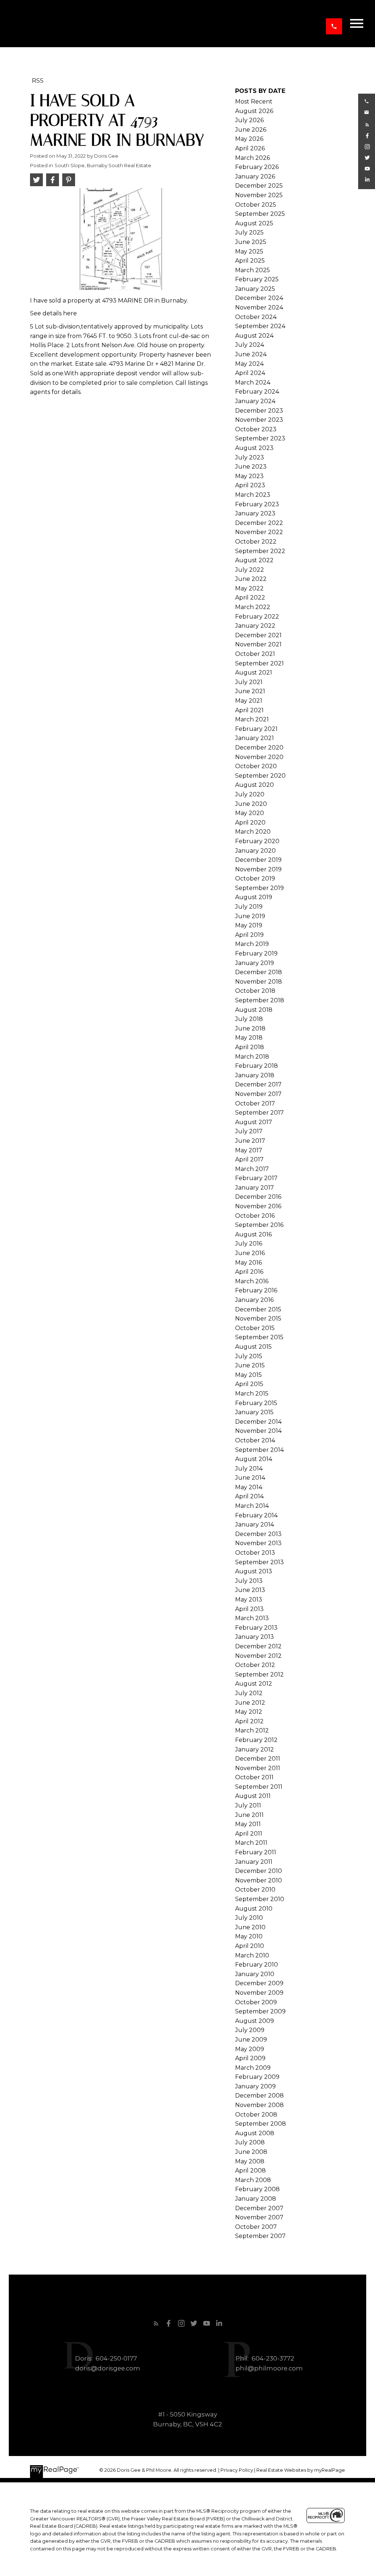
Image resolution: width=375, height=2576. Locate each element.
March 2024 (253, 382)
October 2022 (256, 542)
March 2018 (252, 1057)
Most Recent (254, 102)
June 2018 (250, 1028)
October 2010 (255, 1890)
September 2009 (260, 2011)
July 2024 (250, 345)
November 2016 (258, 1206)
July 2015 (249, 1356)
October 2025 (256, 205)
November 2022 (259, 532)
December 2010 (259, 1871)
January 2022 (255, 626)
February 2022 (257, 617)
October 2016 (255, 1216)
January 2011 (254, 1862)
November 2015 (258, 1319)
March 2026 (253, 158)
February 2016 (256, 1290)
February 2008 (257, 2189)
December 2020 (259, 748)
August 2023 (254, 448)
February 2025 (257, 279)
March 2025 (253, 270)
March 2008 (253, 2180)
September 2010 (260, 1899)
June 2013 (250, 1590)
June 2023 (251, 467)
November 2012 (258, 1656)
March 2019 (252, 944)
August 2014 (254, 1459)
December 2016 (258, 1197)
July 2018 (249, 1019)
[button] (334, 26)
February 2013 (256, 1628)
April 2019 (249, 935)
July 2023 (250, 457)
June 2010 (250, 1927)
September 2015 (259, 1337)
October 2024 (256, 317)
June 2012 (250, 1703)
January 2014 (255, 1524)
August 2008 (255, 2133)
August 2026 (254, 111)
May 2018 (249, 1038)
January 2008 (256, 2199)
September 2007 (260, 2236)
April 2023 (250, 485)
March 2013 (252, 1618)
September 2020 (260, 776)
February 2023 (257, 504)
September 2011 (259, 1787)
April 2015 (249, 1384)
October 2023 (256, 429)
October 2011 (254, 1777)
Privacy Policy (237, 2470)
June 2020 (251, 804)
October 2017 (255, 1103)
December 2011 (258, 1759)
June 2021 (250, 691)
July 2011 (248, 1805)
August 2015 (253, 1347)
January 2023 (255, 513)
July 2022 (250, 570)
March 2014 (252, 1506)
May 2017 (249, 1150)
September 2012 (259, 1674)
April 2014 (249, 1496)
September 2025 (260, 214)
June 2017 (250, 1141)
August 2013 (254, 1571)
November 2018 (259, 982)
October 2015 (255, 1328)
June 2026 (251, 130)
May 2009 (250, 2049)
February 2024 (257, 392)
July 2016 (249, 1244)
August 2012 (254, 1684)
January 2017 (255, 1188)
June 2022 (251, 579)
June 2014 (250, 1478)
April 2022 (250, 598)
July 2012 (249, 1693)
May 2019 (249, 925)
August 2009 (255, 2021)
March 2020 (253, 832)
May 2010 (249, 1936)
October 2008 (256, 2115)
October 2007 (256, 2227)
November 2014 (258, 1431)
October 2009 (256, 2002)
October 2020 (256, 766)
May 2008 (250, 2161)
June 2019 (250, 916)
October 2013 (255, 1553)
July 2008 (250, 2142)
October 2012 (255, 1665)
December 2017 (258, 1084)
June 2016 (250, 1253)
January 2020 (255, 851)
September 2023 (260, 438)
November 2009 (259, 1993)
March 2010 (252, 1955)
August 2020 (255, 785)
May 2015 (248, 1375)
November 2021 (258, 644)
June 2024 (251, 354)
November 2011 (258, 1768)
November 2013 (258, 1543)
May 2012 (249, 1712)
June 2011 (249, 1815)
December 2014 (258, 1422)
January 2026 (255, 177)
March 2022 (253, 607)
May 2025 (249, 251)
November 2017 (258, 1094)
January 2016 (254, 1300)
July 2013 (249, 1581)
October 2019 (255, 878)
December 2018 (259, 972)
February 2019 (256, 953)
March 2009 (253, 2068)
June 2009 (251, 2040)
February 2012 (256, 1740)
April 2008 (250, 2171)
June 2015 (250, 1365)
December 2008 (259, 2096)
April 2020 (250, 823)
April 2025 (250, 261)
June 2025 (251, 242)
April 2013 (249, 1609)
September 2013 (259, 1562)
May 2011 (248, 1824)
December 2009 (259, 1983)
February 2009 (257, 2077)
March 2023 (253, 495)
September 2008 (261, 2124)
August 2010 (254, 1909)
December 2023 (259, 411)
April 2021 (249, 710)
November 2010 (259, 1880)
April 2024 (250, 373)
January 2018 (255, 1075)
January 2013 (255, 1637)
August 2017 (254, 1122)
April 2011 (249, 1834)
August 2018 (254, 1010)
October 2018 (255, 991)
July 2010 (249, 1918)
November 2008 (259, 2105)
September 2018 (260, 1000)
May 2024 (249, 364)
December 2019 (258, 860)
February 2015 (256, 1403)
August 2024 (254, 336)
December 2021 (258, 635)
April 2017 (249, 1159)
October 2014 (255, 1440)
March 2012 (252, 1730)
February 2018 (257, 1066)
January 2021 (255, 738)
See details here (53, 313)
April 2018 (250, 1047)
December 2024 (259, 298)
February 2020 (257, 841)
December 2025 (259, 186)
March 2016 (252, 1281)
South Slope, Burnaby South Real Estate (103, 165)
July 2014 (249, 1469)
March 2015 (252, 1394)
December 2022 (259, 523)
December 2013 (258, 1534)
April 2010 (250, 1946)
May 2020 (250, 813)
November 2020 (259, 757)
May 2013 (249, 1599)
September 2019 (259, 888)
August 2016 (253, 1234)
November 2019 (258, 869)
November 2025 (259, 195)
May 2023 (249, 476)
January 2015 (254, 1412)
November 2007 (259, 2217)
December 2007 (259, 2208)
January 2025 (255, 289)
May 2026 (249, 139)
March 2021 (252, 719)
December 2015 (258, 1309)
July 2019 (249, 907)
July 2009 (250, 2030)
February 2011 (256, 1852)
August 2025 (254, 223)
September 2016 (259, 1225)
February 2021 (256, 729)
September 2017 (259, 1113)
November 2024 (259, 307)
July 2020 (250, 794)
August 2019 (254, 897)
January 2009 (255, 2086)
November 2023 (259, 420)
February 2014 (256, 1515)
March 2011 (251, 1843)
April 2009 (250, 2058)
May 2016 (248, 1263)
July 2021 (249, 682)
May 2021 (249, 701)
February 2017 (256, 1178)
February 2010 (257, 1965)
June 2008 (251, 2152)
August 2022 (254, 560)
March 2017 (252, 1169)
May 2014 (249, 1487)
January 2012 (255, 1749)
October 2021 (255, 654)
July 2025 (249, 232)
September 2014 (259, 1450)
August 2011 (253, 1796)
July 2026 (249, 120)
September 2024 (260, 326)
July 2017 (249, 1131)
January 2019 (255, 963)
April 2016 (249, 1272)
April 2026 (250, 148)
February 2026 (257, 167)
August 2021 (254, 673)
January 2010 (255, 1974)
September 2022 (260, 551)
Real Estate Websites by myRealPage (301, 2470)
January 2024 (255, 401)
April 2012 (249, 1721)
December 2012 (258, 1646)
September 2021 (259, 663)
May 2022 (249, 588)
